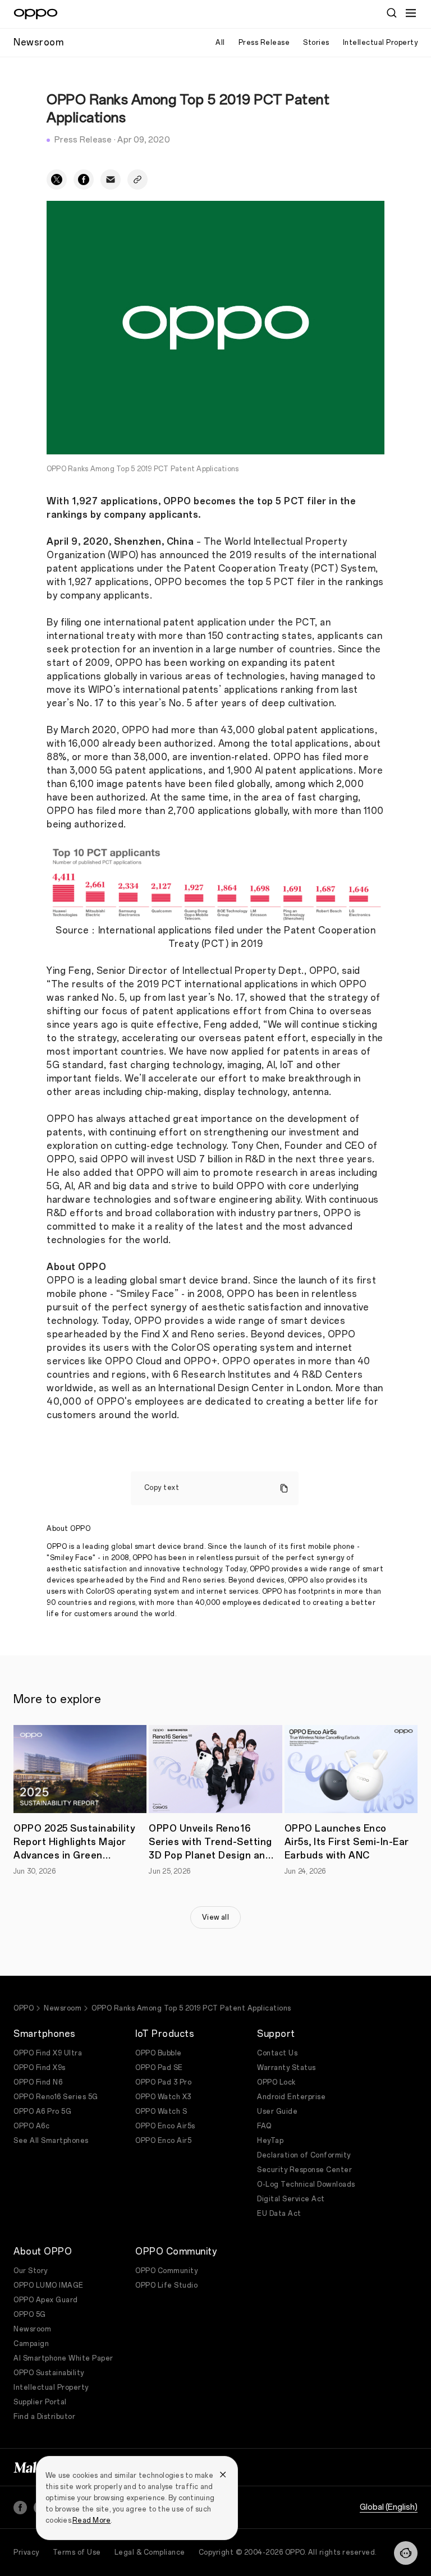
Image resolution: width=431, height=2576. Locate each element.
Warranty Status (286, 2068)
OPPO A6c (31, 2126)
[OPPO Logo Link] (36, 14)
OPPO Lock (276, 2082)
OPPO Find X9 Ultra (48, 2053)
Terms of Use (77, 2552)
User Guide (277, 2112)
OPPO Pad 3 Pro (163, 2082)
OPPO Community (166, 2271)
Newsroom (63, 2008)
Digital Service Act (291, 2199)
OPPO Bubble (159, 2053)
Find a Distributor (44, 2417)
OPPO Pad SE (159, 2068)
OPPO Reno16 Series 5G (56, 2097)
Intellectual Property (380, 43)
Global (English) (389, 2507)
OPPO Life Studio (166, 2285)
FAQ (264, 2126)
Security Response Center (304, 2170)
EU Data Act (279, 2214)
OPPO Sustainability (49, 2373)
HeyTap (270, 2141)
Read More (91, 2520)
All (220, 43)
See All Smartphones (51, 2141)
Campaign (31, 2344)
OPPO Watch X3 (163, 2097)
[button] (406, 2553)
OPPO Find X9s (40, 2068)
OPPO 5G (30, 2315)
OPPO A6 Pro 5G (42, 2112)
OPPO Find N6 (38, 2082)
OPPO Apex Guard (46, 2300)
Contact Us (277, 2053)
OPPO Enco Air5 (163, 2141)
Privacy (26, 2552)
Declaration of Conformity (304, 2155)
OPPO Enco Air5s (165, 2126)
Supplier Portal (40, 2402)
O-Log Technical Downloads (306, 2184)
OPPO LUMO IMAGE (49, 2285)
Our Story (31, 2271)
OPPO (24, 2008)
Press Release (264, 43)
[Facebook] (20, 2508)
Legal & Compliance (150, 2552)
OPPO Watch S (161, 2112)
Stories (316, 43)
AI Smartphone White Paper (63, 2358)
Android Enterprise (291, 2097)
